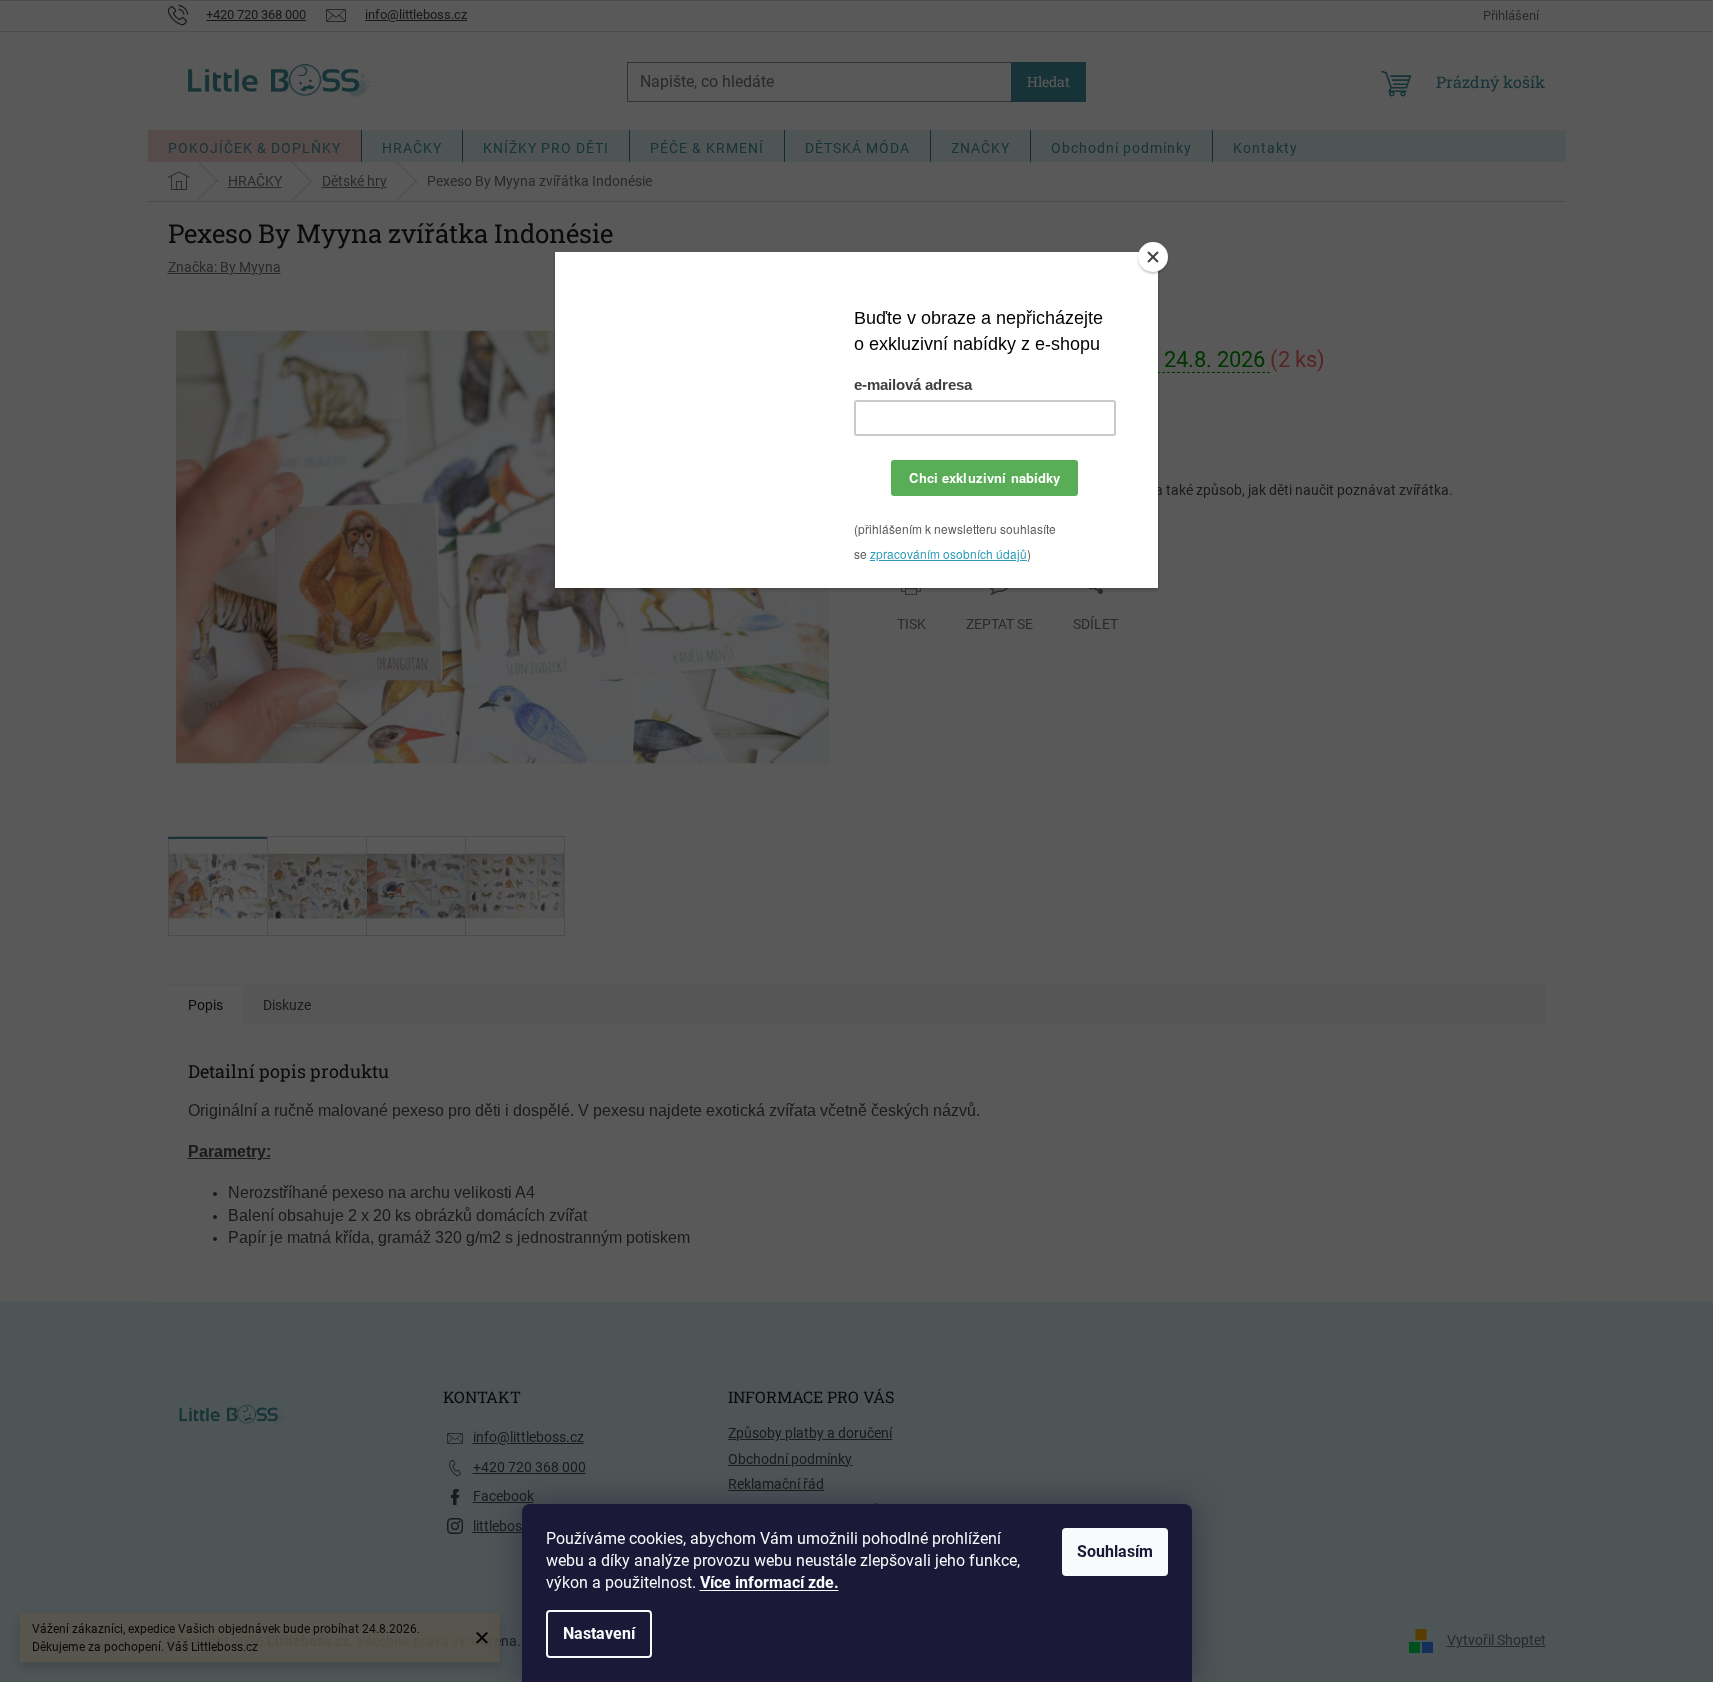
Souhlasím (1115, 1551)
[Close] (1153, 257)
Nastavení (599, 1633)
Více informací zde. (769, 1582)
